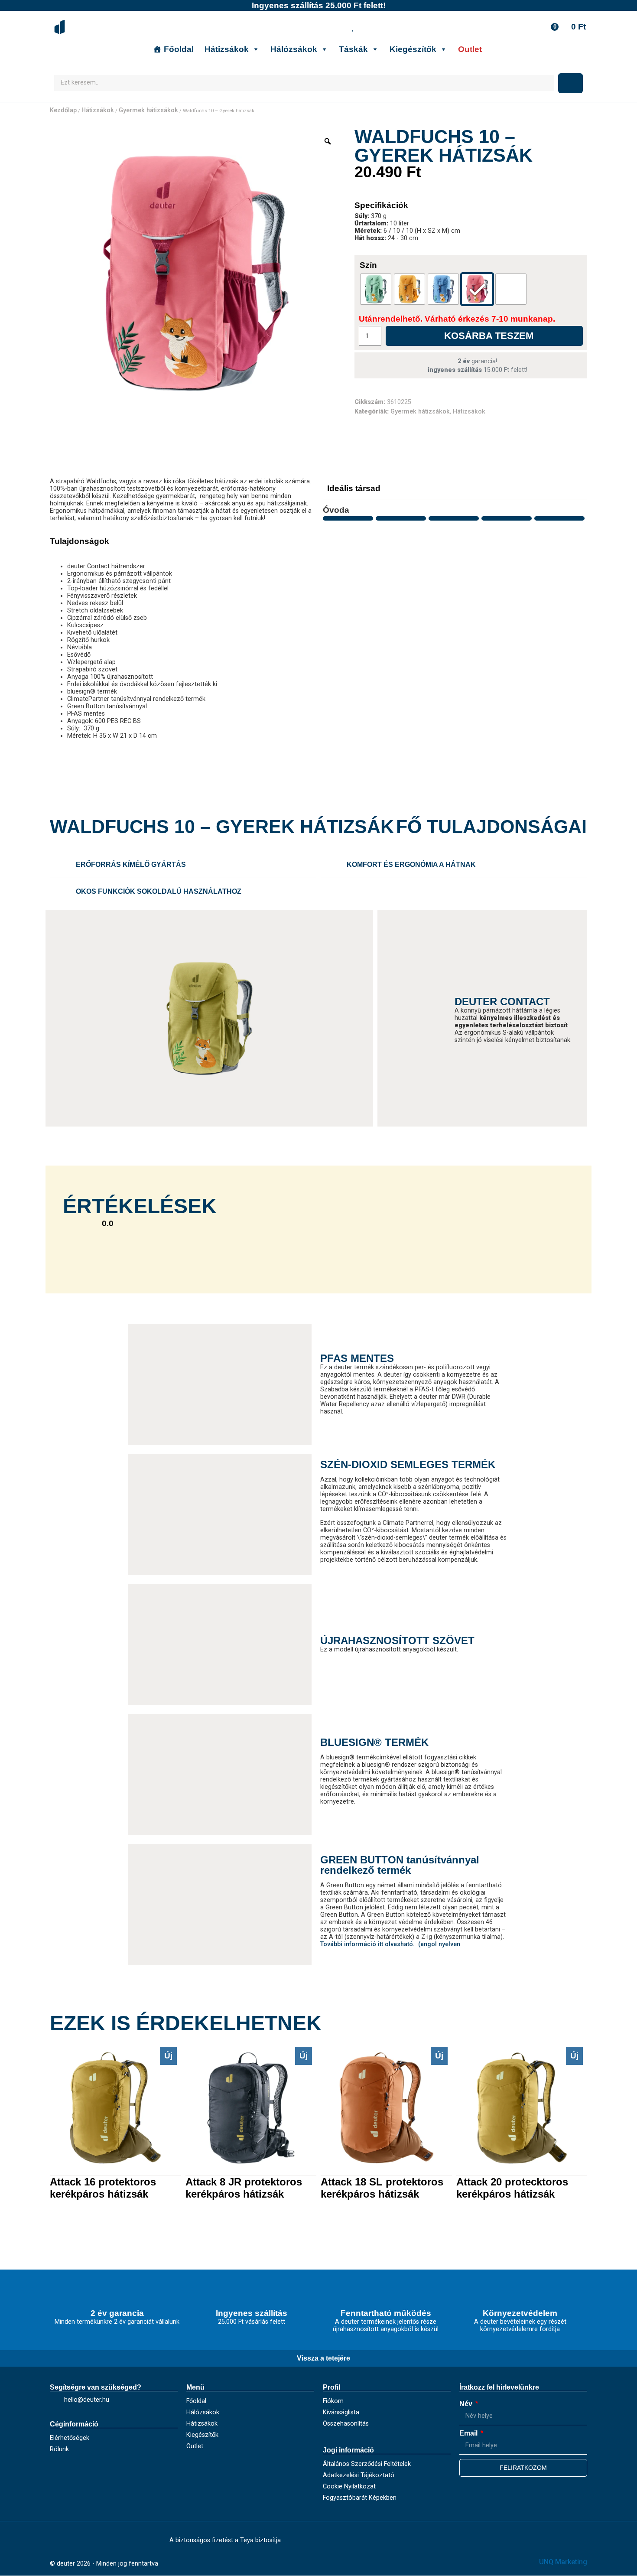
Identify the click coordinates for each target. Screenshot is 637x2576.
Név (467, 2404)
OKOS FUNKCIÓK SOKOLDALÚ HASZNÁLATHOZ (159, 891)
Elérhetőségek (70, 2438)
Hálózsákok (294, 49)
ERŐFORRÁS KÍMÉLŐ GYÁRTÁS (131, 865)
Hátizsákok (227, 49)
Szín (368, 265)
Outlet (470, 49)
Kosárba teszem (489, 336)
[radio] (376, 289)
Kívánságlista (341, 2412)
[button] (183, 865)
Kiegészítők (413, 49)
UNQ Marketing (563, 2562)
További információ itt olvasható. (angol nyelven (390, 1944)
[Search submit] (570, 83)
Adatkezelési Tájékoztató (359, 2475)
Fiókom (333, 2401)
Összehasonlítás (346, 2424)
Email (469, 2433)
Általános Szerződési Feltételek (367, 2464)
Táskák (353, 49)
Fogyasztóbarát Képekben (360, 2498)
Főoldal (179, 49)
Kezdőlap (63, 110)
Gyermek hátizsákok (148, 110)
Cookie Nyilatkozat (349, 2486)
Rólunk (59, 2449)
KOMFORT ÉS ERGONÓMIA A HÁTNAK (411, 865)
